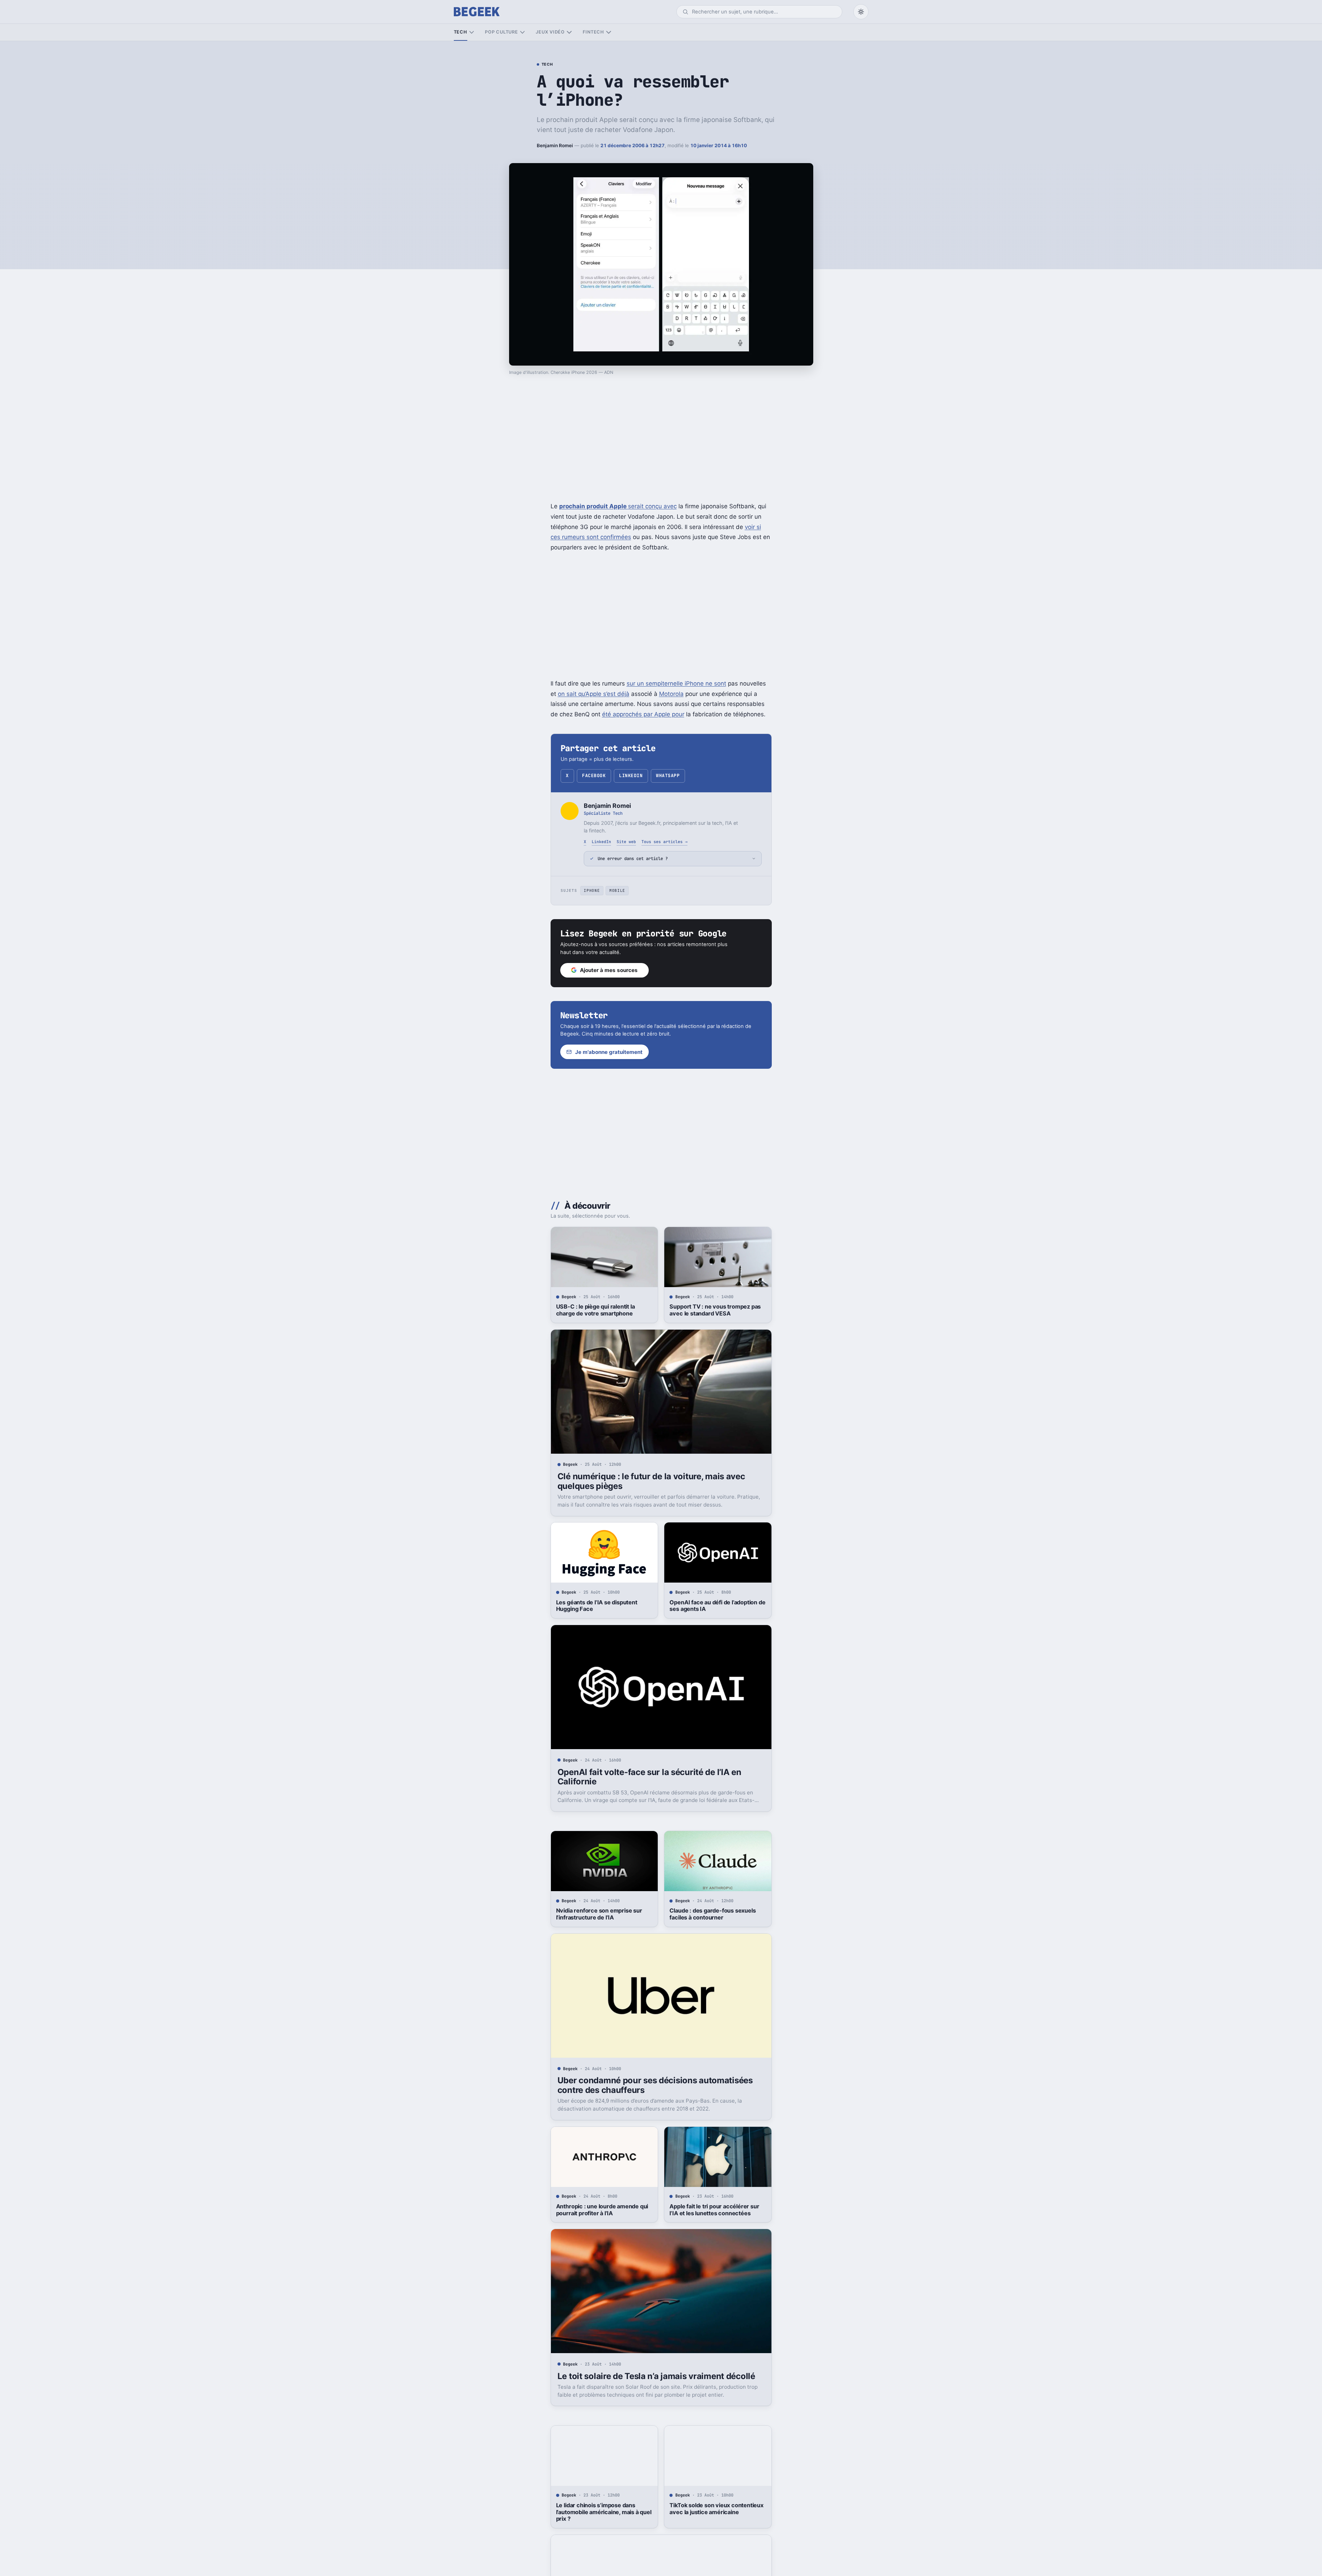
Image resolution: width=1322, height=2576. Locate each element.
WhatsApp (668, 776)
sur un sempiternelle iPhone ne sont (676, 683)
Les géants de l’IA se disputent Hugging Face (597, 1606)
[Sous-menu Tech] (472, 32)
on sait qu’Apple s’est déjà (594, 694)
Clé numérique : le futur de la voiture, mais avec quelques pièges (651, 1481)
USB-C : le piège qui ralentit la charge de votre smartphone (596, 1310)
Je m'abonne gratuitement (609, 1052)
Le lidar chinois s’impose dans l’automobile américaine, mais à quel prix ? (604, 2512)
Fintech (593, 32)
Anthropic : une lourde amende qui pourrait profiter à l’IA (602, 2210)
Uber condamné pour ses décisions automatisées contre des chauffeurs (655, 2085)
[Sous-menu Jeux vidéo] (569, 32)
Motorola (671, 694)
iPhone (592, 890)
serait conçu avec (618, 506)
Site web (626, 842)
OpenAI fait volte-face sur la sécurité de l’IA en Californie (649, 1777)
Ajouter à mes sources (609, 970)
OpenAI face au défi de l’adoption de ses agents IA (717, 1606)
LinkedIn (631, 776)
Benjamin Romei (555, 145)
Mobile (617, 890)
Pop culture (501, 32)
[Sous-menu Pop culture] (522, 32)
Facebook (594, 776)
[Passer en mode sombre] (861, 12)
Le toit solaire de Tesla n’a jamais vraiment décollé (656, 2376)
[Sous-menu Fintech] (608, 32)
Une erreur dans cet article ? (633, 858)
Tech (461, 32)
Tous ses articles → (664, 842)
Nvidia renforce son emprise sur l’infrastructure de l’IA (599, 1914)
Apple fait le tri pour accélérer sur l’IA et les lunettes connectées (714, 2210)
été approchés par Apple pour (643, 714)
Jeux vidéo (550, 32)
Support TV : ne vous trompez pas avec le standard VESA (715, 1310)
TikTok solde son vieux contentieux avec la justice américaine (716, 2509)
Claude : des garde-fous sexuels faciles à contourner (712, 1914)
